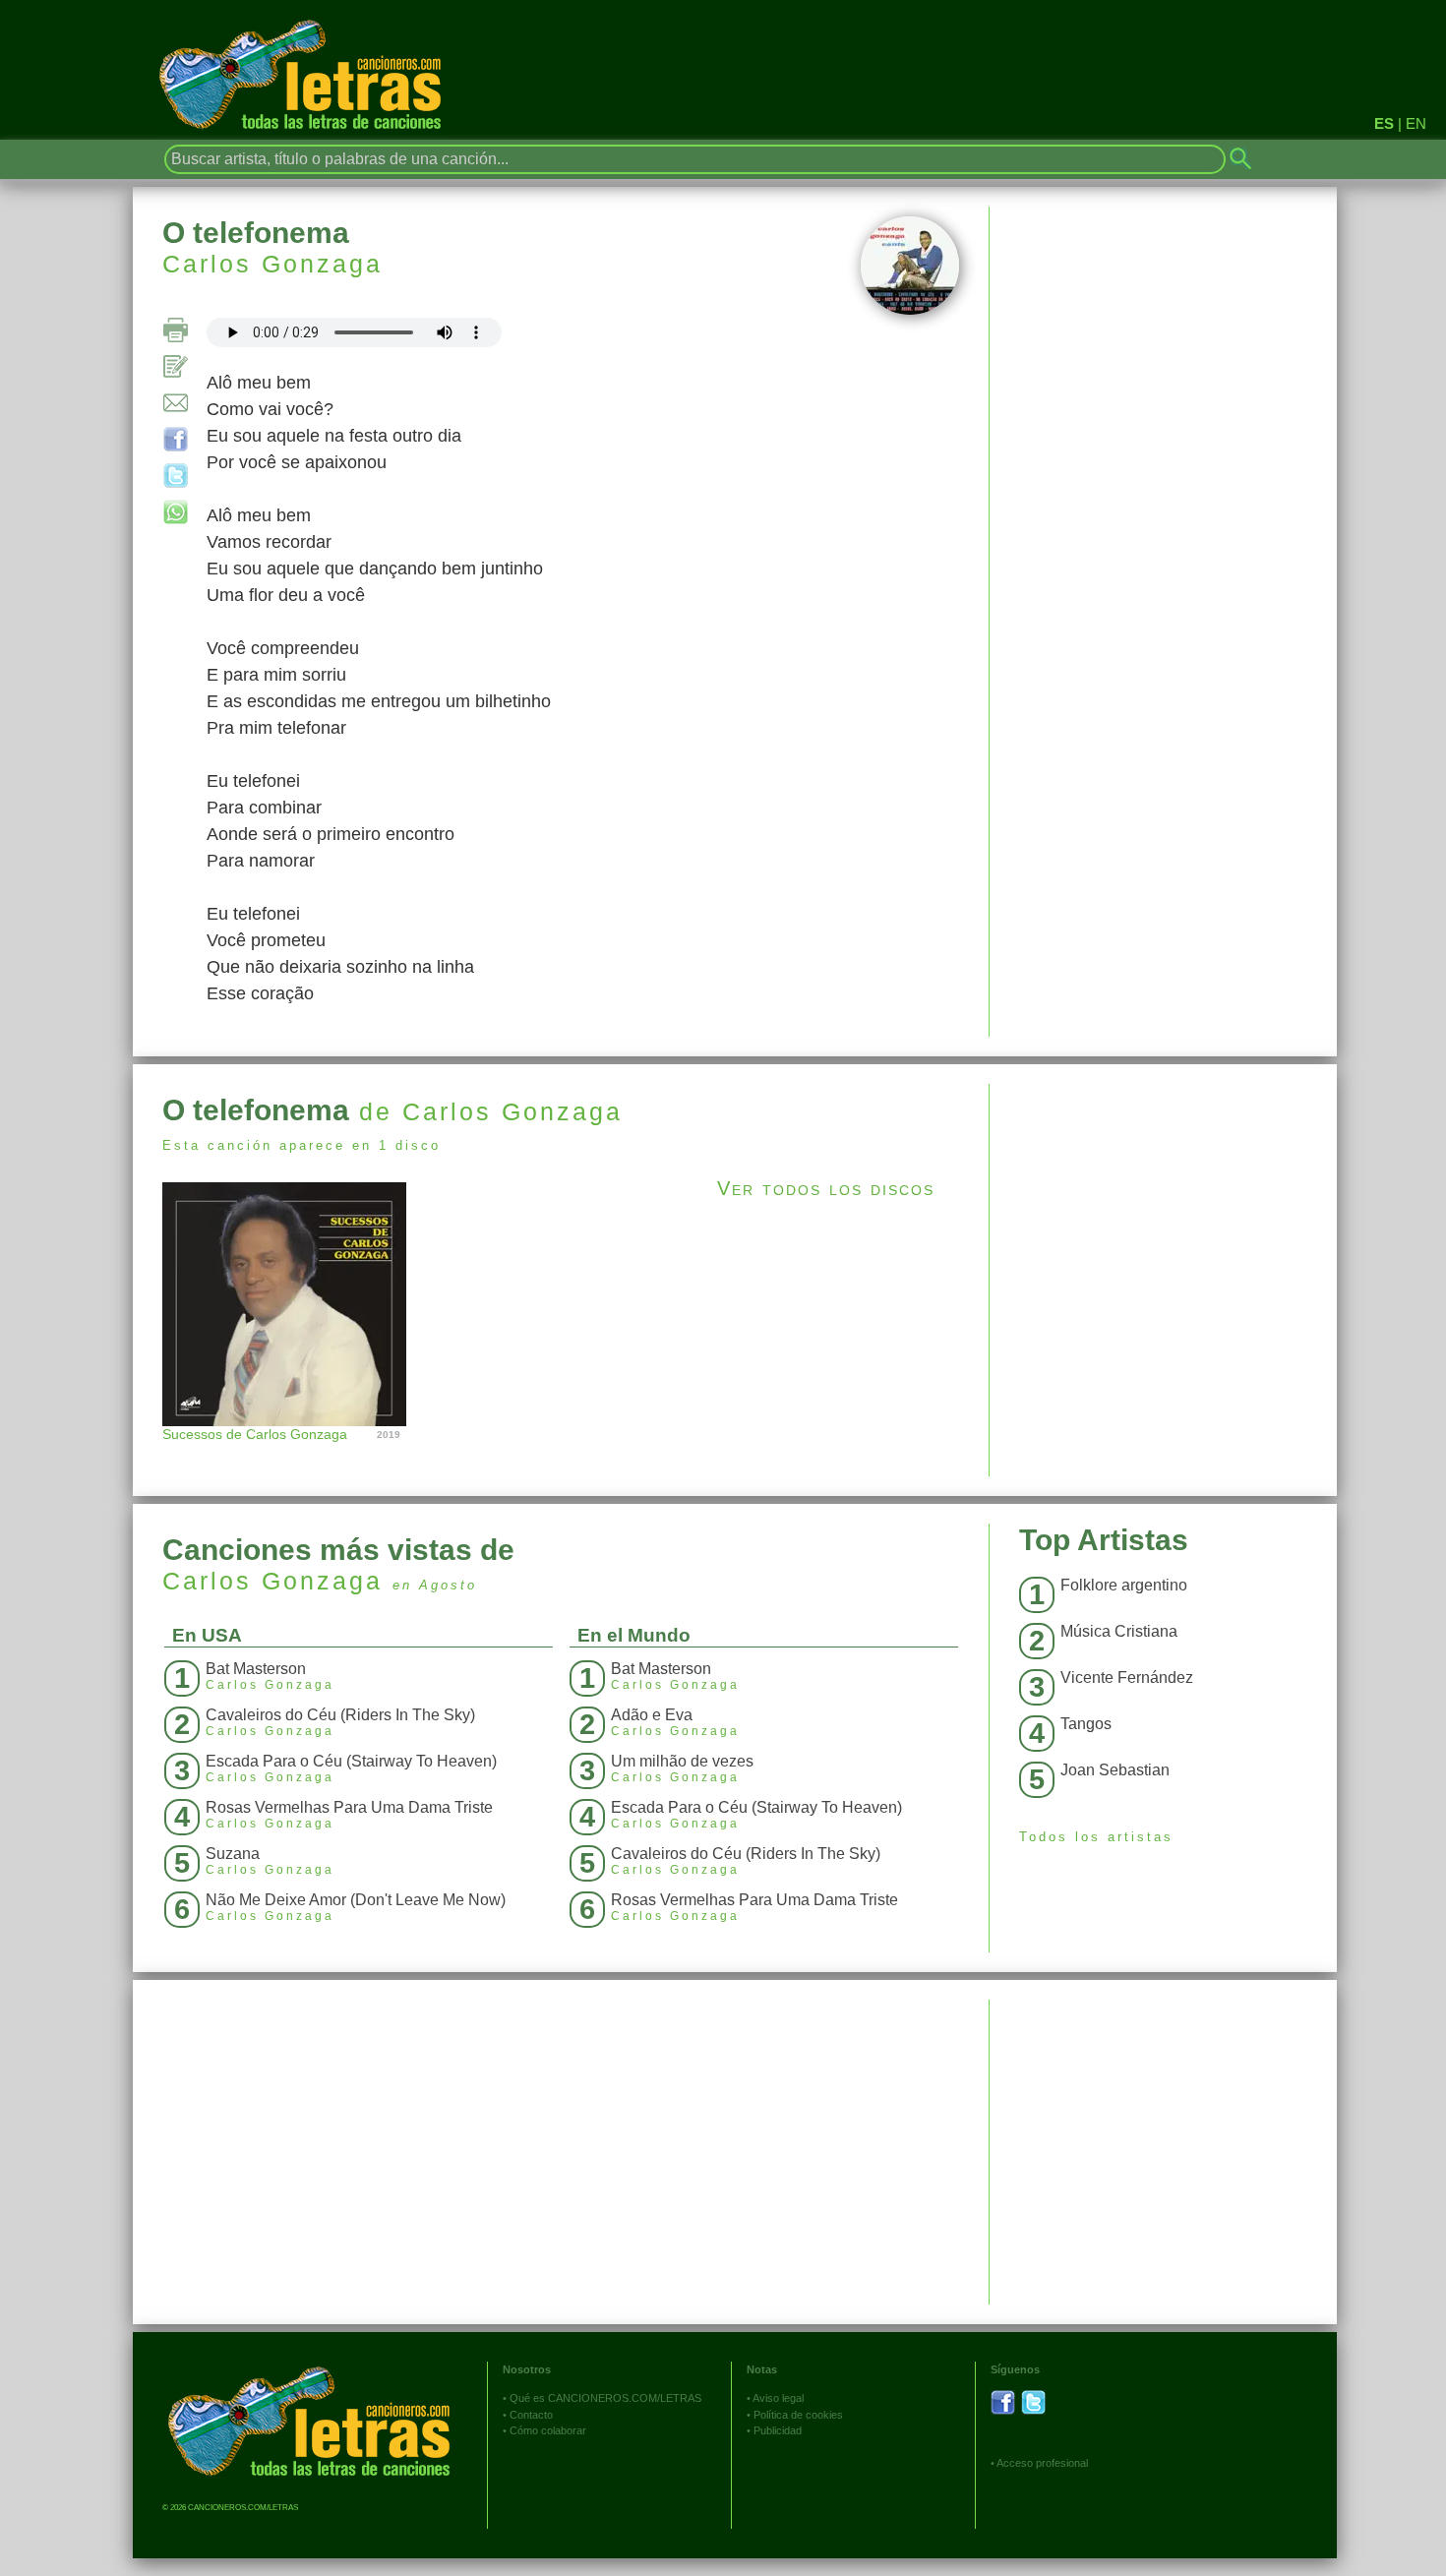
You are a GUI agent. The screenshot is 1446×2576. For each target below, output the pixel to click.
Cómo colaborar (548, 2430)
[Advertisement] (1163, 1222)
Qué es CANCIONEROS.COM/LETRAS (605, 2398)
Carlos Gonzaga (272, 264)
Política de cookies (798, 2415)
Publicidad (778, 2430)
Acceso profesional (1042, 2463)
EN (1416, 123)
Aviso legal (778, 2398)
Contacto (531, 2415)
